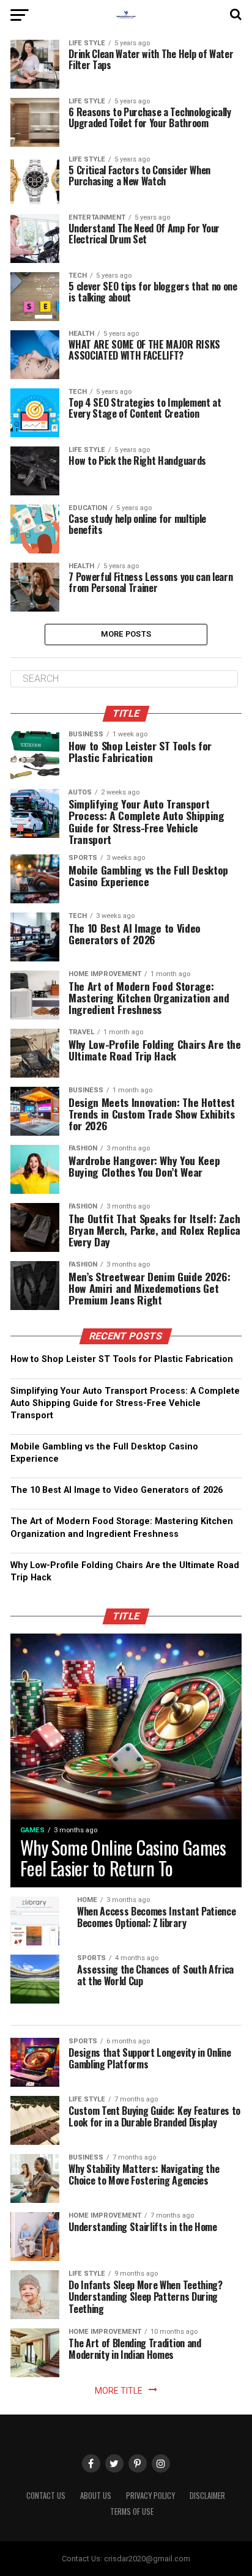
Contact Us (46, 2496)
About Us (96, 2496)
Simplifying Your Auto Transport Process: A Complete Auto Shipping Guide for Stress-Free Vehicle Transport (125, 1403)
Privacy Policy (150, 2496)
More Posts (126, 634)
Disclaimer (207, 2496)
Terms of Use (132, 2511)
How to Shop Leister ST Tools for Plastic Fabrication (122, 1359)
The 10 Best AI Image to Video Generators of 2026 (117, 1490)
